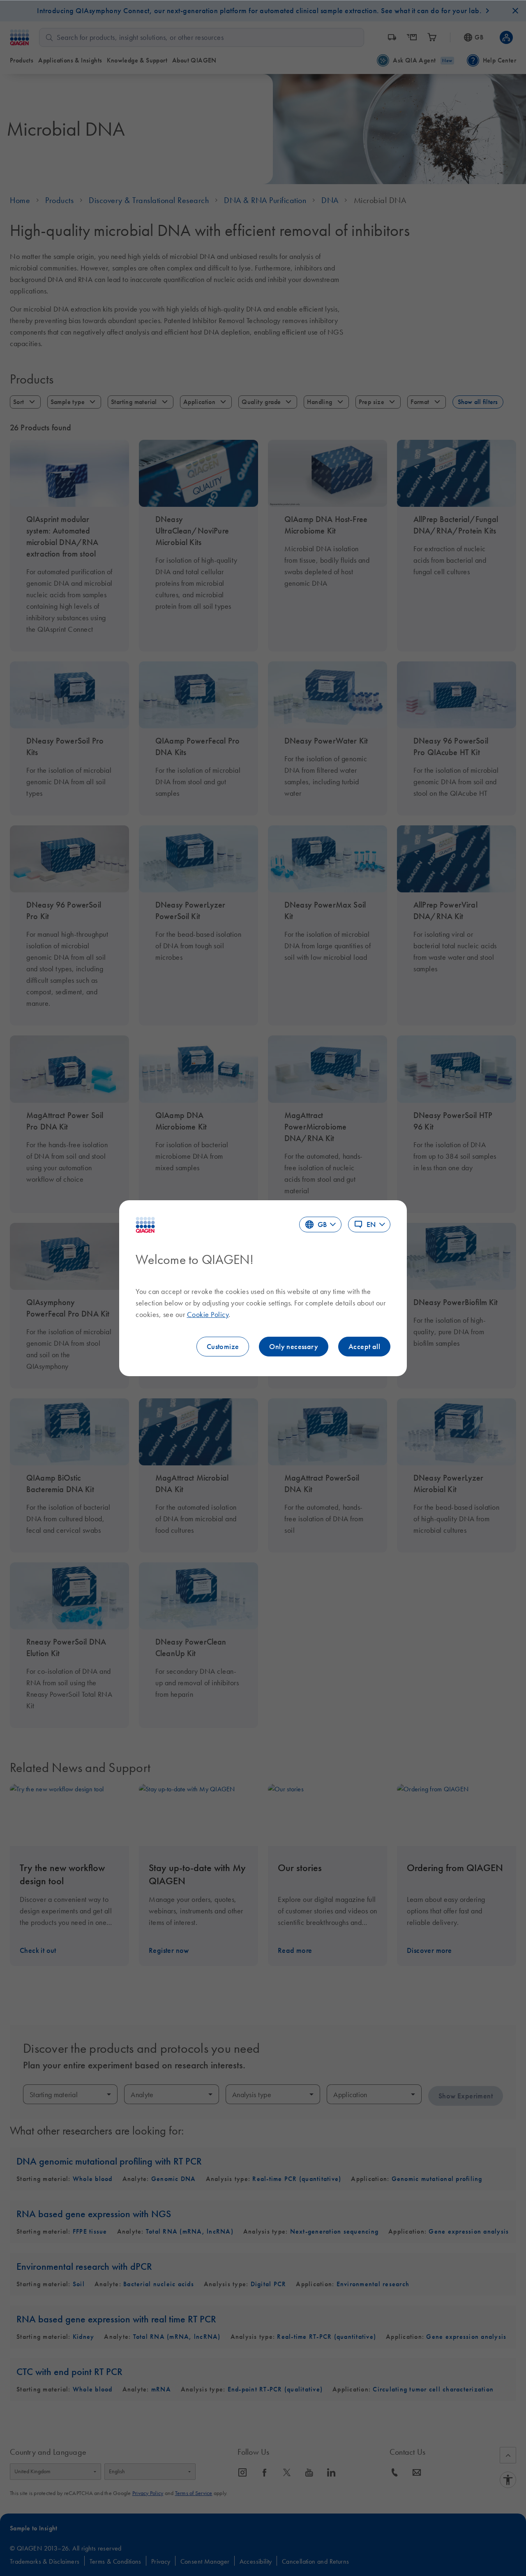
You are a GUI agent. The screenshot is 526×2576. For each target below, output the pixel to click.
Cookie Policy (208, 1315)
